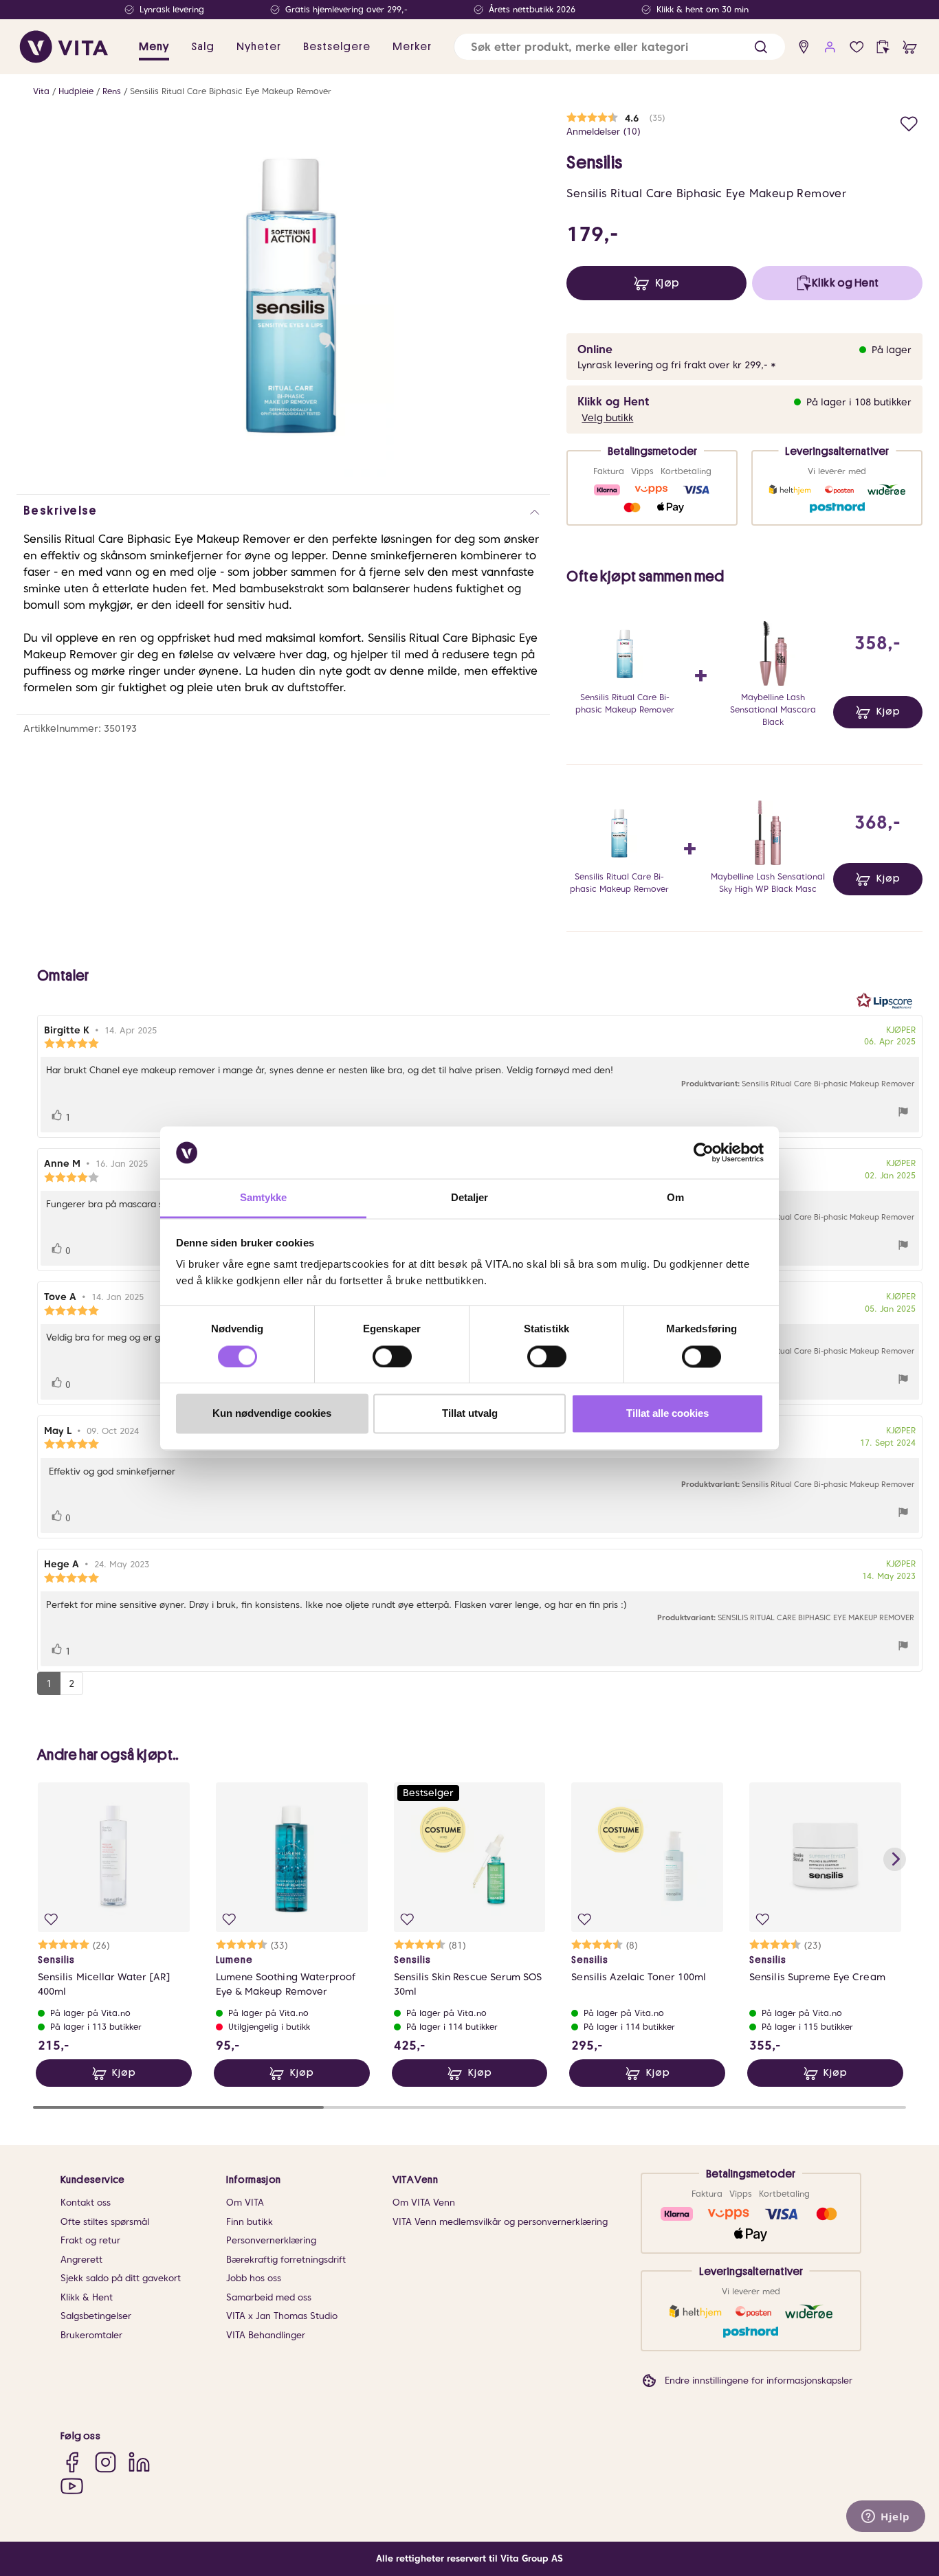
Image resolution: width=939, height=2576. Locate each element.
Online (595, 349)
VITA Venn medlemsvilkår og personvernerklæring (500, 2222)
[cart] (910, 47)
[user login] (830, 47)
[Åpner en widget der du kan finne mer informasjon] (886, 2518)
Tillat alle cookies (667, 1414)
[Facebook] (72, 2462)
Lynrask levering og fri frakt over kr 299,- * (677, 365)
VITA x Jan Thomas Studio (282, 2316)
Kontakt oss (86, 2203)
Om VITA (245, 2203)
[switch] (392, 1356)
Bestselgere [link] (337, 47)
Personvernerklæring (271, 2240)
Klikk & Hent (87, 2297)
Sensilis (594, 163)
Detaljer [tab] (470, 1198)
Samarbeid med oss (269, 2297)
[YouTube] (72, 2486)
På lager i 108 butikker (859, 402)
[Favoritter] (857, 47)
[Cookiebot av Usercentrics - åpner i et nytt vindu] (704, 1152)
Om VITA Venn (424, 2203)
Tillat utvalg (470, 1414)
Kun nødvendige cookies (272, 1414)
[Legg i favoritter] (909, 122)
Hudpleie (76, 91)
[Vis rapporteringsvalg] (903, 1113)
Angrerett (81, 2260)
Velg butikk (607, 418)
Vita (41, 91)
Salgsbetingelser (96, 2316)
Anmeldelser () (604, 132)
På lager (892, 350)
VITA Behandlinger (266, 2335)
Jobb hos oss (254, 2278)
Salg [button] (203, 47)
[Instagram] (106, 2462)
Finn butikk (250, 2222)
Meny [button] (154, 47)
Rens (112, 91)
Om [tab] (675, 1198)
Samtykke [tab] (264, 1198)
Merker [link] (412, 47)
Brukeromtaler (91, 2335)
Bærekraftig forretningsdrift (286, 2260)
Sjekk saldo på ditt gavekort (121, 2278)
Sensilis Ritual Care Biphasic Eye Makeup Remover (231, 91)
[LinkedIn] (139, 2462)
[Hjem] (64, 47)
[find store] (804, 47)
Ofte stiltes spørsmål (105, 2222)
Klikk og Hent (613, 402)
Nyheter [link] (259, 47)
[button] (761, 47)
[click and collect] (883, 47)
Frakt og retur (90, 2240)
